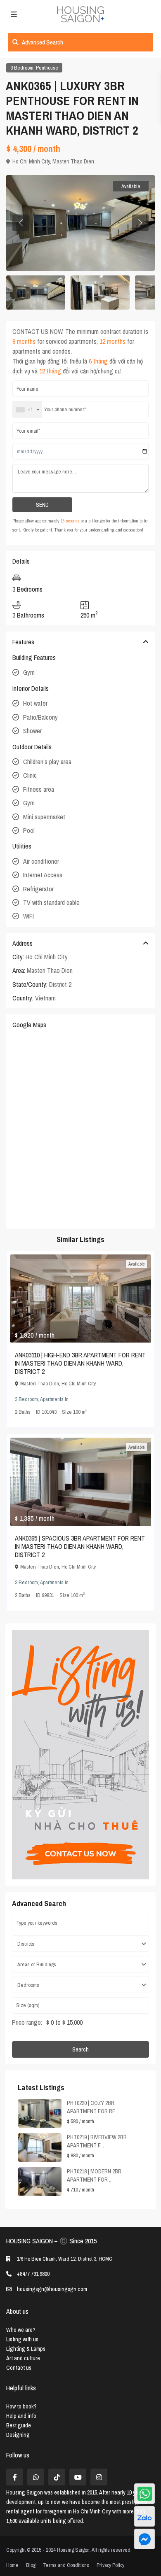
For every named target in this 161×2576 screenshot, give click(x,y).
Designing (18, 2435)
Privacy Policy (110, 2565)
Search (80, 2049)
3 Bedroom (22, 68)
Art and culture (23, 2358)
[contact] (144, 2539)
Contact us (19, 2368)
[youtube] (78, 2477)
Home (12, 2565)
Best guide (19, 2425)
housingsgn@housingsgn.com (52, 2289)
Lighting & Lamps (26, 2349)
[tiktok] (57, 2477)
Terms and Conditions (66, 2565)
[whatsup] (36, 2477)
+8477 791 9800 (33, 2274)
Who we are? (21, 2330)
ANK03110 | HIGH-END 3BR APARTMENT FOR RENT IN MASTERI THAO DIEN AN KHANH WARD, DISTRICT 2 (80, 1363)
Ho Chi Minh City (31, 161)
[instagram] (99, 2477)
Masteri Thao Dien (73, 161)
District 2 (60, 984)
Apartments (52, 1399)
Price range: (27, 2022)
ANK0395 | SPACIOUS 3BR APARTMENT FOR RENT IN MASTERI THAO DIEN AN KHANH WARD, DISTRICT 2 (80, 1546)
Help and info (21, 2416)
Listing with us (22, 2339)
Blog (31, 2565)
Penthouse (47, 68)
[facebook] (15, 2477)
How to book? (21, 2406)
